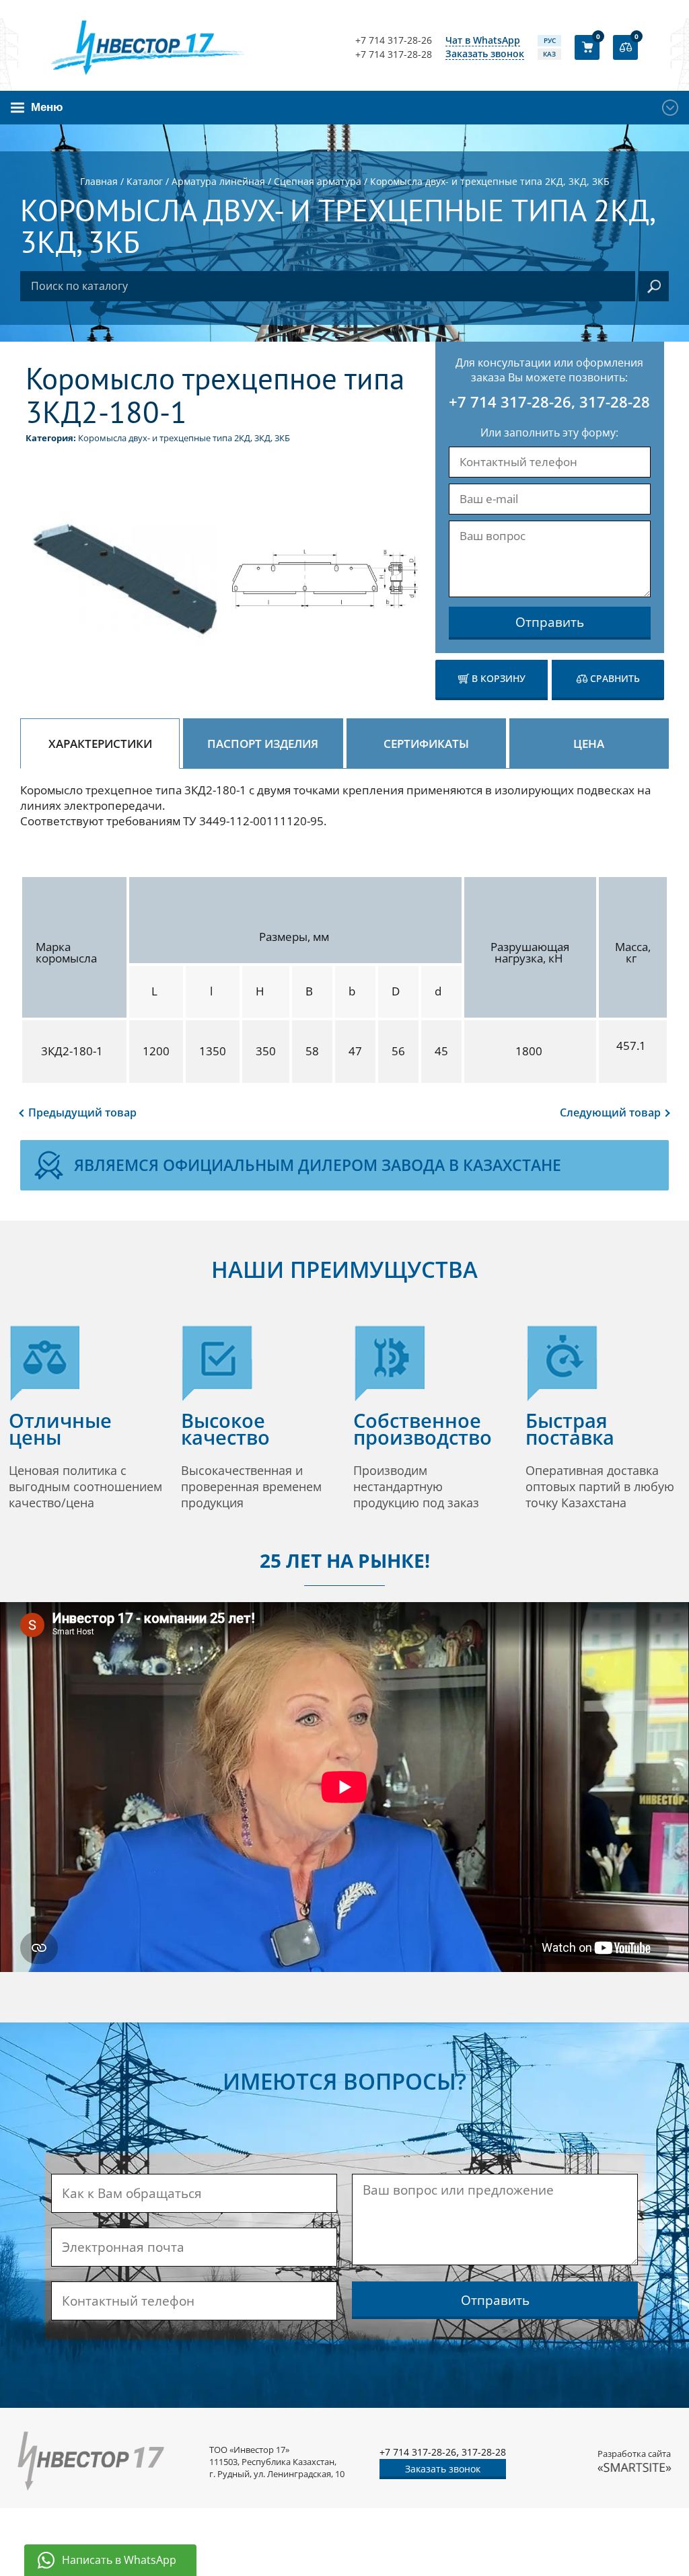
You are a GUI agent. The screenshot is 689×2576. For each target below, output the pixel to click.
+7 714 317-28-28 (394, 54)
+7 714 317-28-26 (394, 40)
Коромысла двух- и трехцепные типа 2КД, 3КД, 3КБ (184, 438)
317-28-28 (615, 402)
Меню (47, 107)
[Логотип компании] (152, 47)
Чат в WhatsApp (483, 41)
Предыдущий (82, 1112)
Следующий (610, 1112)
